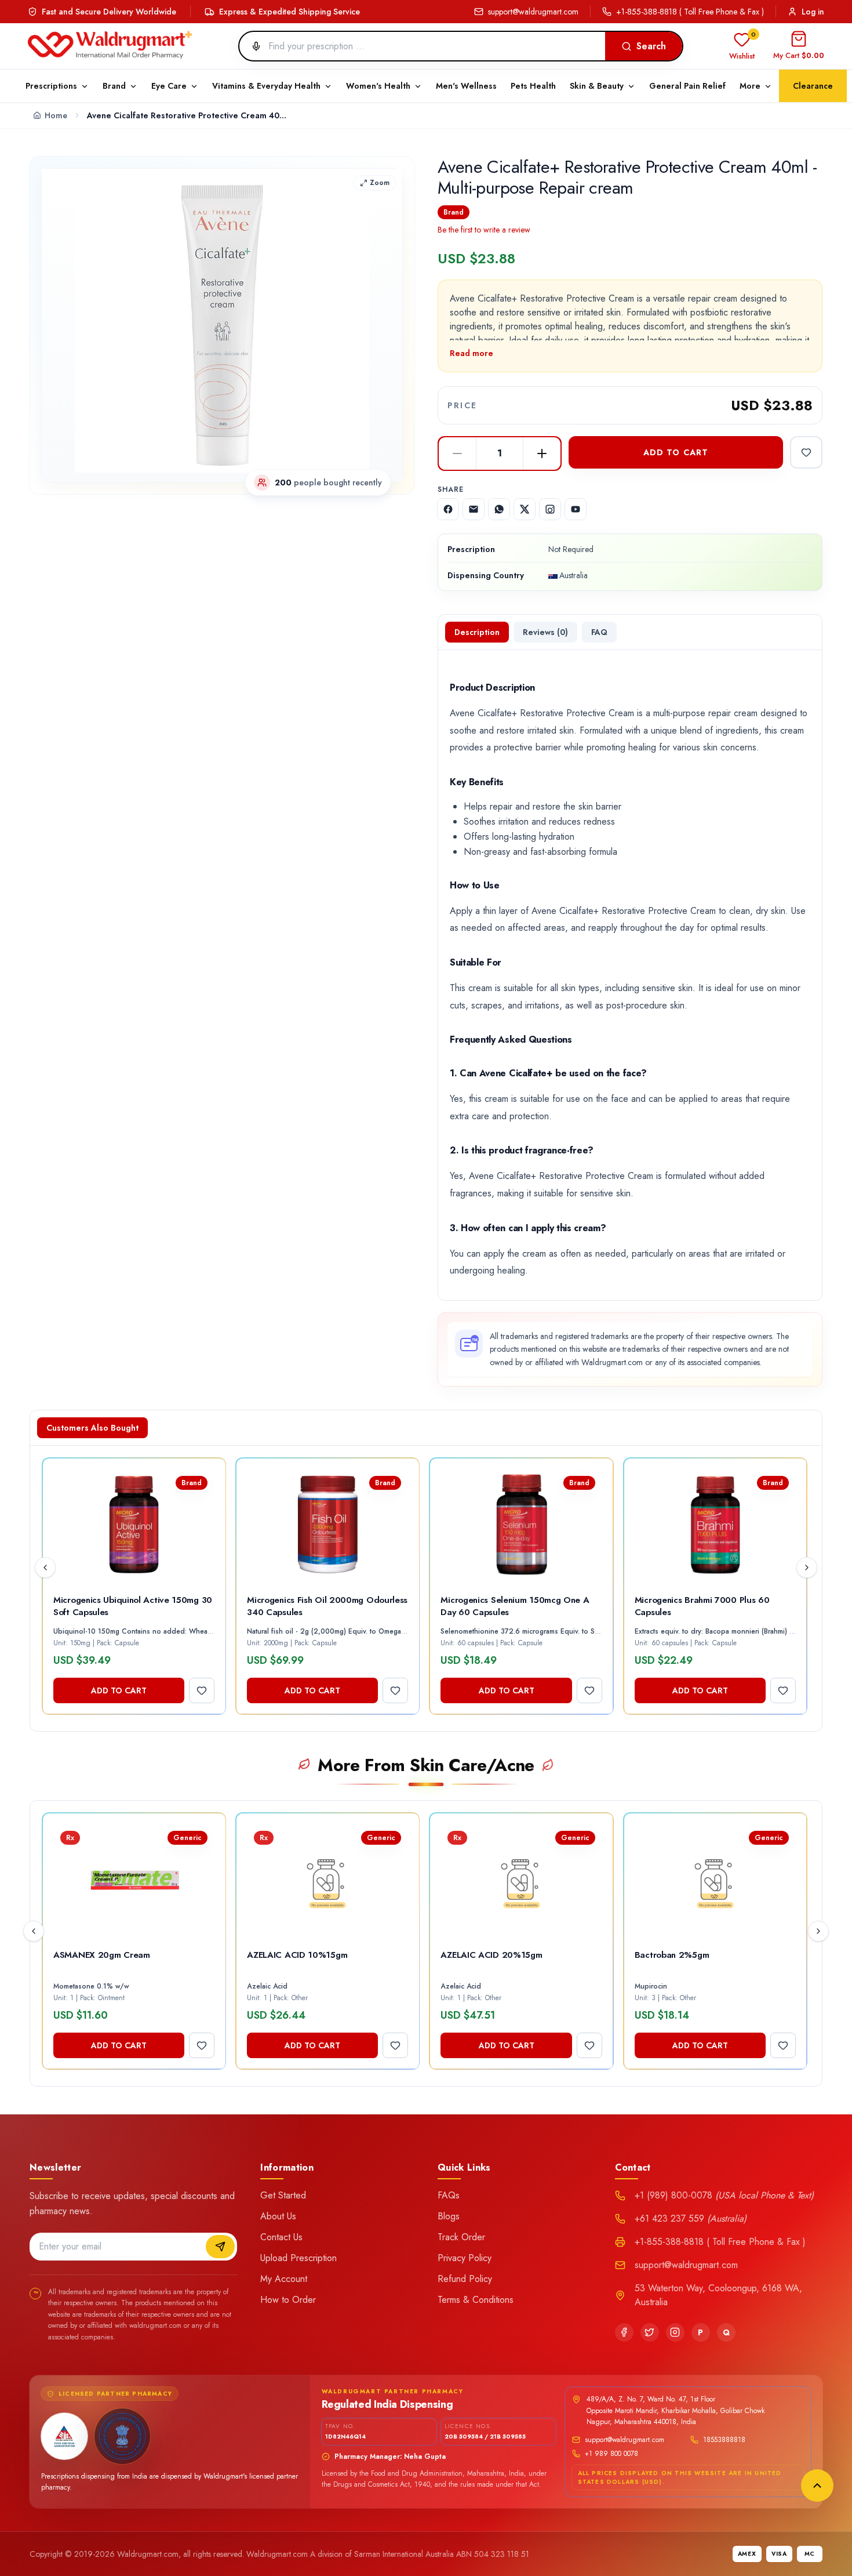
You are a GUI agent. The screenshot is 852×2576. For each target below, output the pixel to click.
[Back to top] (817, 2486)
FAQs (449, 2195)
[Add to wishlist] (806, 452)
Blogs (449, 2216)
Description (477, 632)
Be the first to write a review (484, 230)
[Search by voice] (252, 46)
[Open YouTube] (576, 509)
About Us (278, 2216)
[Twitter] (650, 2332)
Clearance (813, 86)
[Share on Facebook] (448, 509)
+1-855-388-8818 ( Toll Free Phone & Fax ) (690, 12)
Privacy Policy (465, 2258)
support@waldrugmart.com (533, 12)
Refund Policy (465, 2279)
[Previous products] (45, 1568)
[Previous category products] (34, 1931)
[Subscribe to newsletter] (220, 2247)
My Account (284, 2279)
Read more (471, 353)
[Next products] (807, 1568)
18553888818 (724, 2440)
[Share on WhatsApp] (499, 509)
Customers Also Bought (92, 1428)
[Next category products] (818, 1931)
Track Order (461, 2237)
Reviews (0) (545, 632)
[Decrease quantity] (457, 453)
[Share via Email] (474, 509)
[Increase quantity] (542, 453)
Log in (813, 12)
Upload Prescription (298, 2258)
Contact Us (281, 2237)
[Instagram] (675, 2332)
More (750, 86)
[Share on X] (525, 509)
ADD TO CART (676, 452)
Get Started (283, 2195)
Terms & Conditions (476, 2300)
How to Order (288, 2300)
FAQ (599, 632)
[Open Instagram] (550, 509)
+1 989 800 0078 (611, 2454)
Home (56, 115)
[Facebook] (624, 2332)
